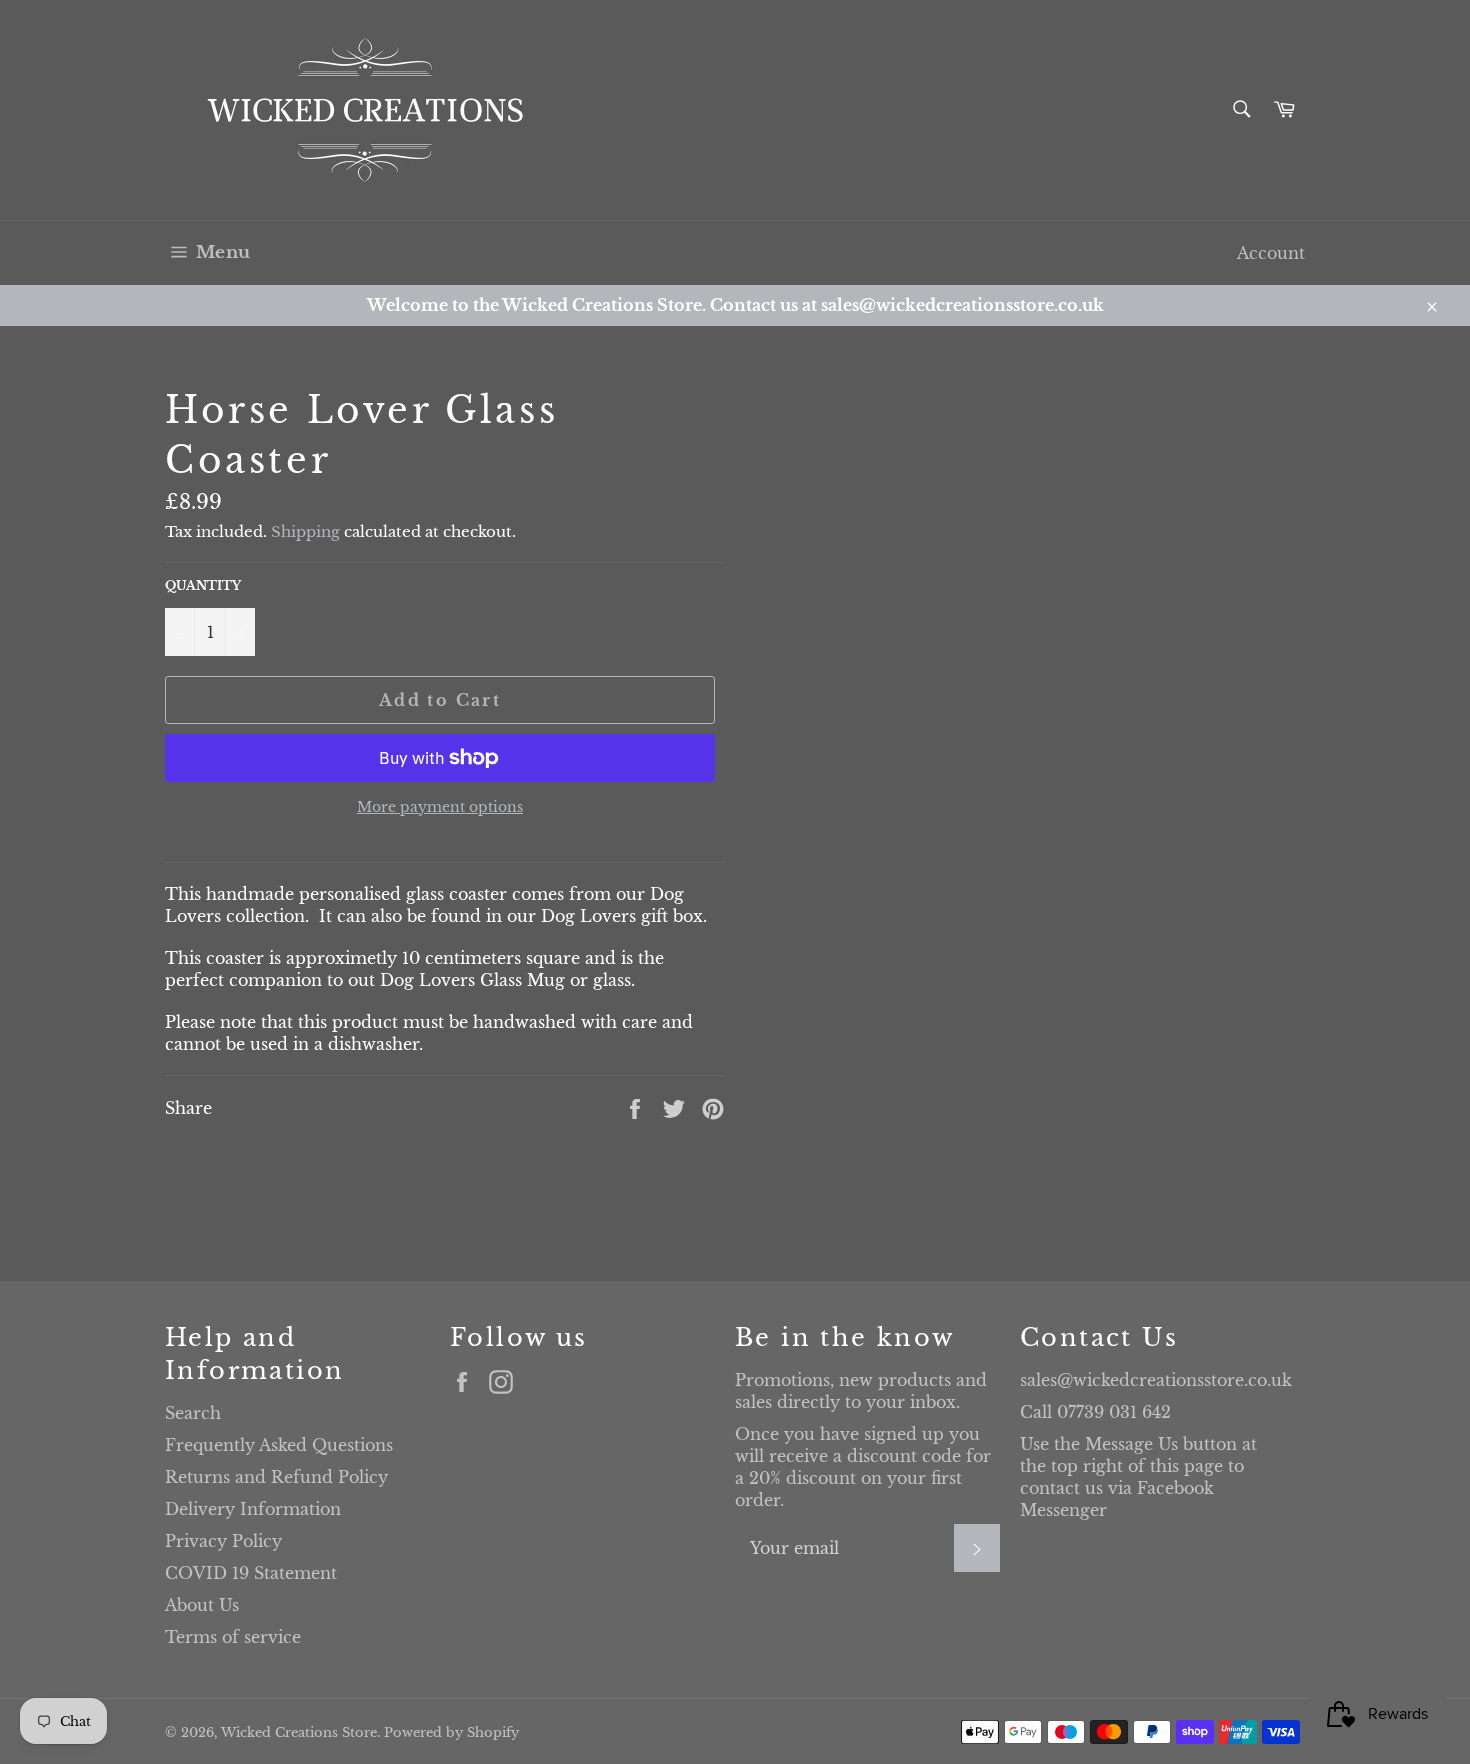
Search (193, 1413)
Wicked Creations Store (299, 1732)
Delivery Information (253, 1509)
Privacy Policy (223, 1541)
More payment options (440, 807)
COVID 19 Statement (251, 1573)
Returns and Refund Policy (276, 1477)
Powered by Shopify (451, 1732)
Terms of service (233, 1637)
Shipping (305, 531)
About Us (202, 1605)
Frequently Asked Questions (279, 1445)
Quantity (203, 585)
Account (1271, 253)
